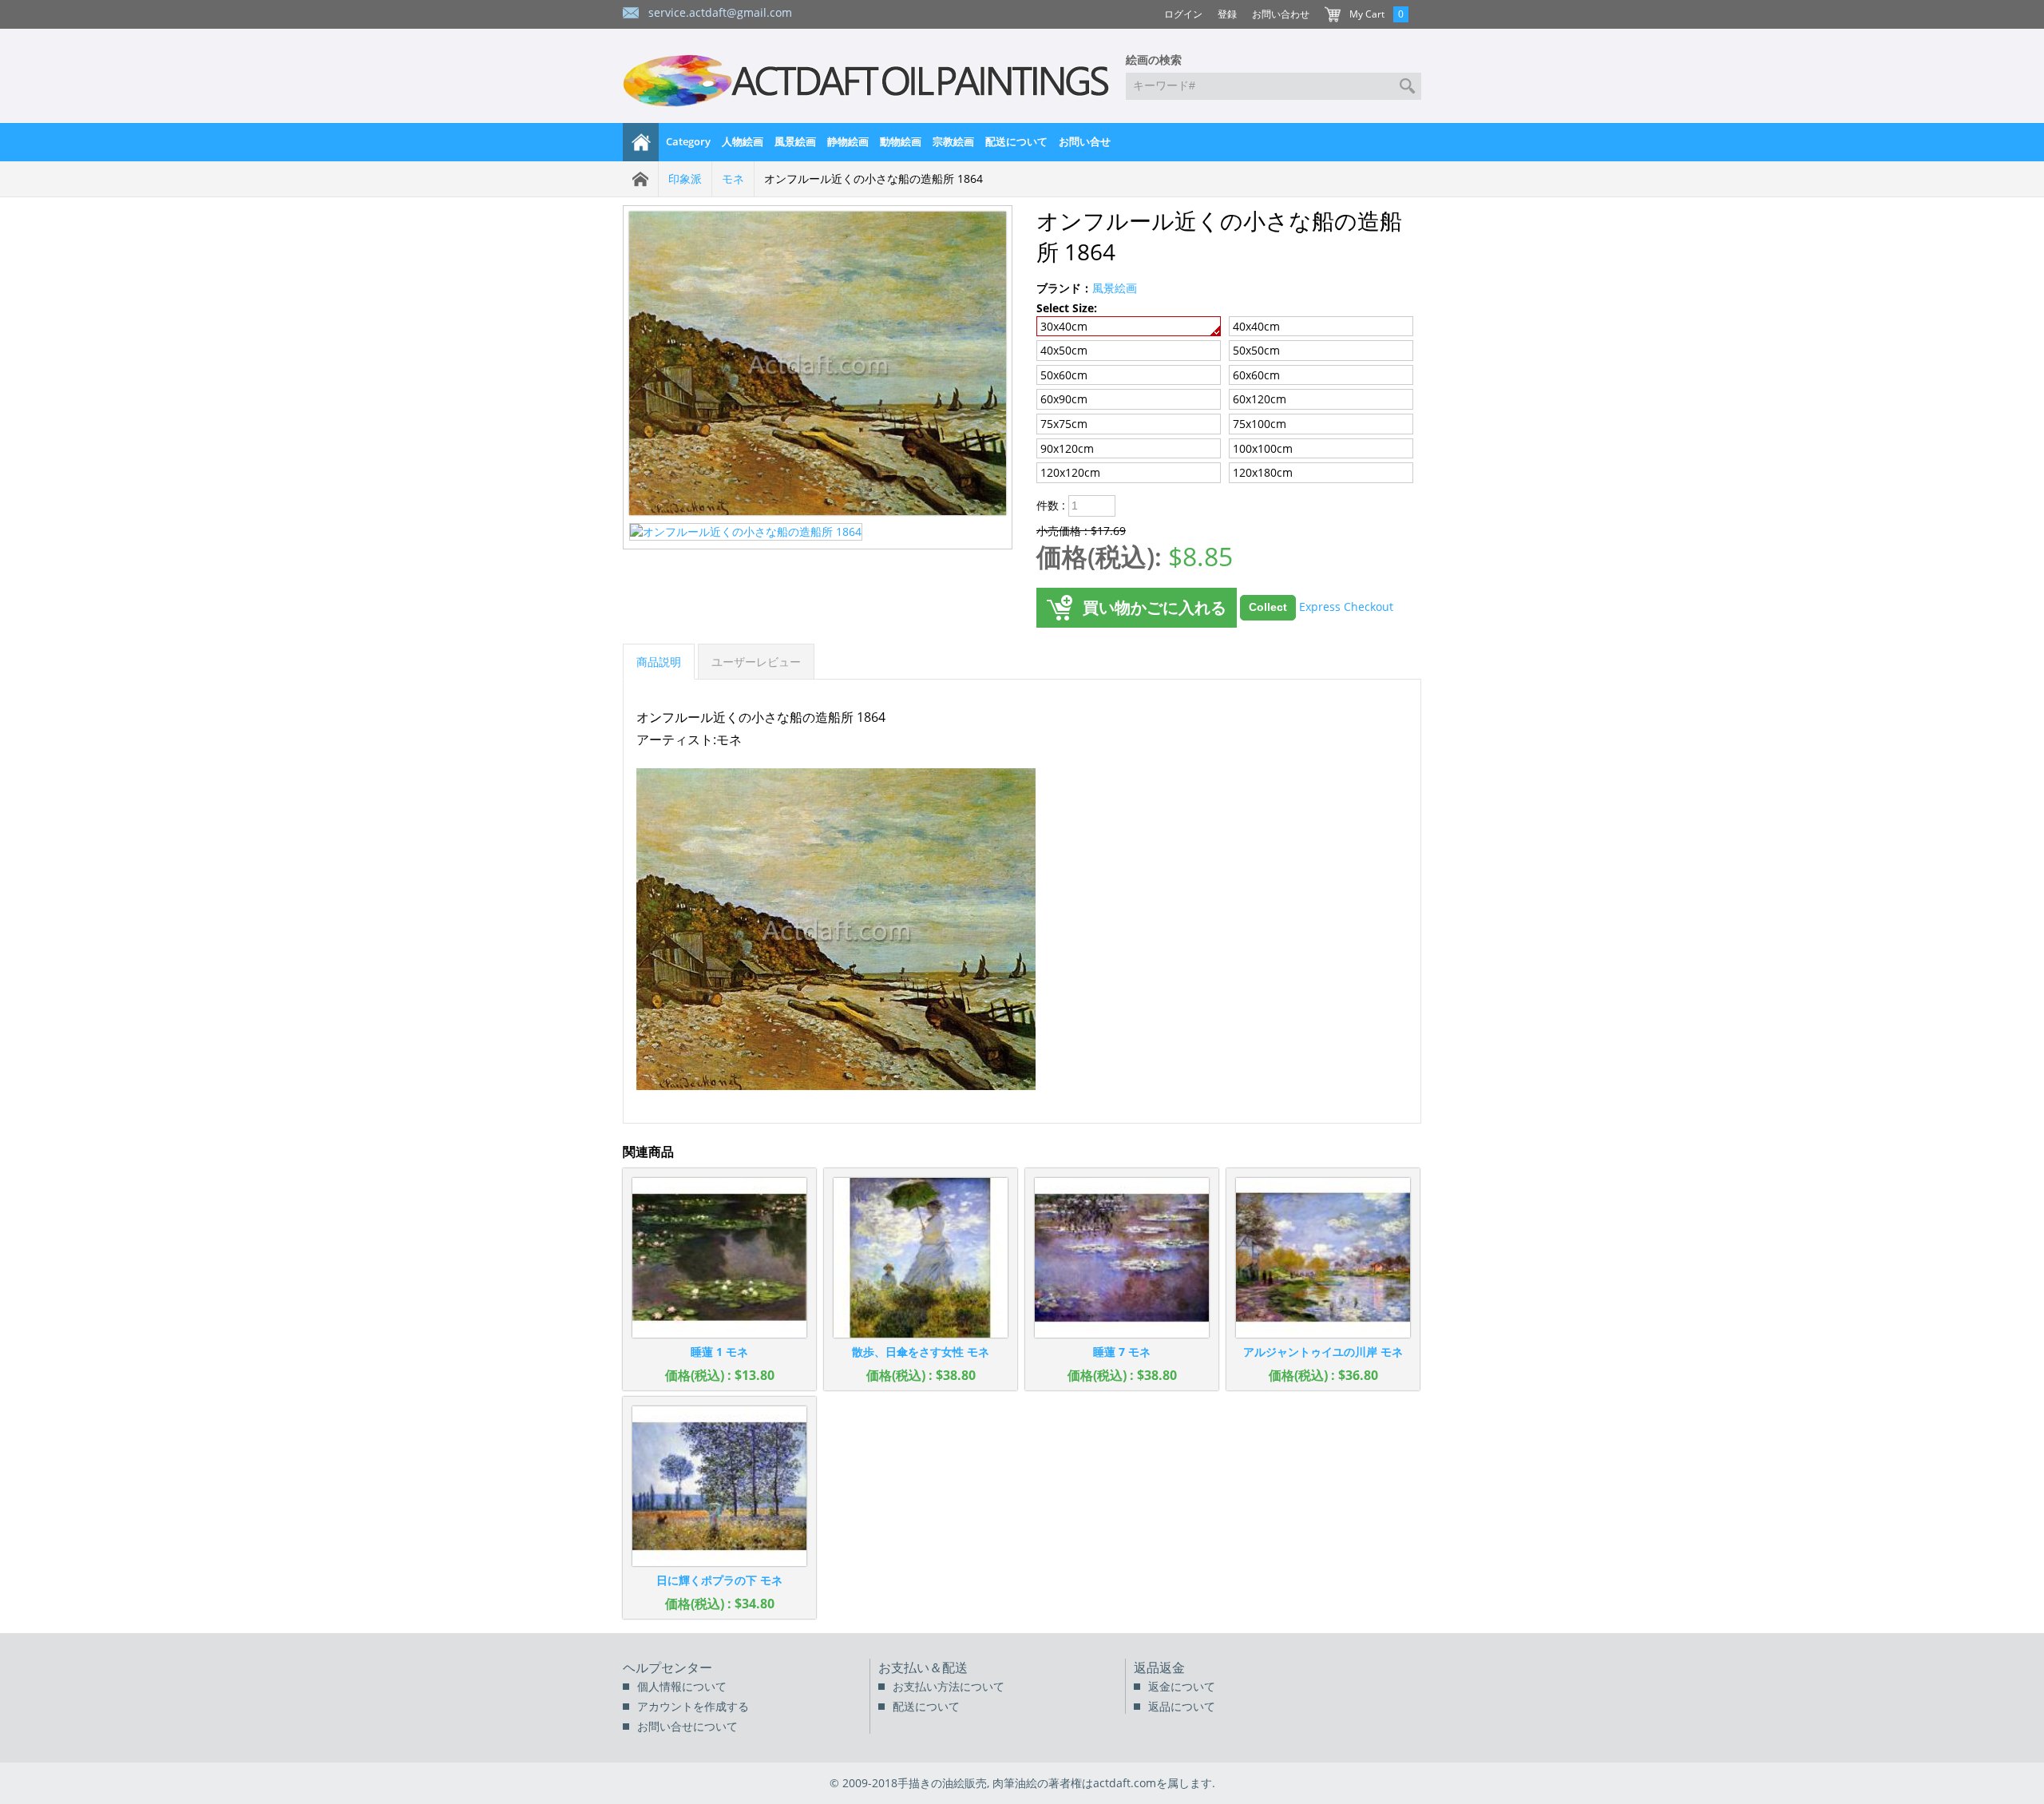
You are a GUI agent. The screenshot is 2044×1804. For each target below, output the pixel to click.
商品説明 (659, 662)
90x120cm (1067, 448)
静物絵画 (848, 141)
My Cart (1367, 14)
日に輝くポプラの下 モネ (719, 1580)
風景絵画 (795, 141)
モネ (733, 178)
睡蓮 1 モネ (719, 1352)
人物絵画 (743, 141)
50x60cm (1064, 375)
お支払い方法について (949, 1686)
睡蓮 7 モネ (1122, 1352)
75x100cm (1260, 424)
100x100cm (1263, 448)
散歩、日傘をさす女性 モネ (921, 1352)
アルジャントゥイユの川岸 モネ (1323, 1352)
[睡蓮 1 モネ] (719, 1258)
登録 (1227, 14)
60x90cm (1064, 399)
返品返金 (1159, 1667)
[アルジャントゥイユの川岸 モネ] (1323, 1258)
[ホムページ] (641, 142)
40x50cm (1064, 350)
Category (688, 141)
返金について (1182, 1686)
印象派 (685, 178)
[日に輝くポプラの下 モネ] (719, 1486)
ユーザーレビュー (756, 662)
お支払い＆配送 (923, 1667)
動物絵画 (901, 141)
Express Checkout (1346, 606)
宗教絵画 (953, 141)
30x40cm (1064, 326)
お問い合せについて (687, 1726)
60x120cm (1260, 399)
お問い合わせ (1281, 14)
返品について (1182, 1706)
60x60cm (1256, 375)
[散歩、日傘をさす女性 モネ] (921, 1258)
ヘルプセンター (667, 1667)
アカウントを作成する (693, 1706)
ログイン (1183, 14)
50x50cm (1256, 350)
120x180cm (1263, 472)
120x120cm (1070, 472)
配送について (1016, 141)
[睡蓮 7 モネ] (1122, 1258)
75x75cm (1064, 424)
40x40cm (1256, 326)
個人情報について (682, 1686)
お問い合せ (1085, 141)
